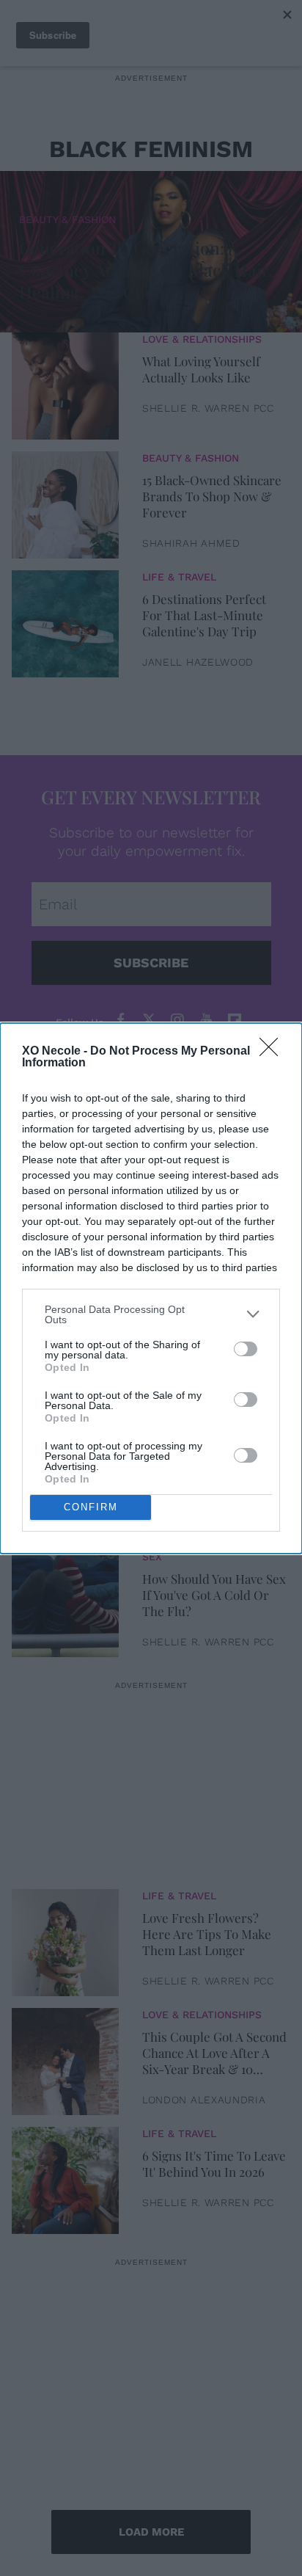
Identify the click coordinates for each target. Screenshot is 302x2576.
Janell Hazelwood (198, 662)
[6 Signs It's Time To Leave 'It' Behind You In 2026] (65, 2177)
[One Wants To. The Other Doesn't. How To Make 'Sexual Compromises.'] (65, 1362)
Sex (152, 1557)
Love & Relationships (202, 339)
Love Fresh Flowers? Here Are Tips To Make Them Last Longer (207, 1934)
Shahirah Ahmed (191, 543)
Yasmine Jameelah (196, 1523)
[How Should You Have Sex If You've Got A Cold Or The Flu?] (65, 1600)
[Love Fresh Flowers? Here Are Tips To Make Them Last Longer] (65, 1939)
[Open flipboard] (235, 1020)
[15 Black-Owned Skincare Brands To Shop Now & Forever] (65, 501)
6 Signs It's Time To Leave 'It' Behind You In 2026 (214, 2164)
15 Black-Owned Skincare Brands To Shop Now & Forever (212, 496)
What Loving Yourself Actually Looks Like (201, 369)
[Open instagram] (177, 1020)
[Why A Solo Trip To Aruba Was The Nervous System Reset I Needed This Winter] (65, 1481)
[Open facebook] (120, 1020)
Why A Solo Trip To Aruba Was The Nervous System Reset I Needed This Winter (214, 1476)
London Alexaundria (204, 2100)
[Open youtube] (206, 1020)
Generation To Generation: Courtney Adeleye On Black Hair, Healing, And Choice (146, 270)
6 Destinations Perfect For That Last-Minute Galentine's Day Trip (204, 615)
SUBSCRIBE (151, 963)
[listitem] (151, 1314)
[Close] (273, 1052)
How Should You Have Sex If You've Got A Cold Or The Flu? (214, 1595)
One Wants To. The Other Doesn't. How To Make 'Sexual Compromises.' (213, 1357)
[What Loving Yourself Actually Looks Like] (65, 382)
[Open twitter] (149, 1020)
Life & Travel (179, 577)
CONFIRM (91, 1507)
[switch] (246, 1349)
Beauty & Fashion (67, 219)
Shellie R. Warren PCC (208, 408)
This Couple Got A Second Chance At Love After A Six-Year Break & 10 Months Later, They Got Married (214, 2053)
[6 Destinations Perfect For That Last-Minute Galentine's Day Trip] (65, 620)
